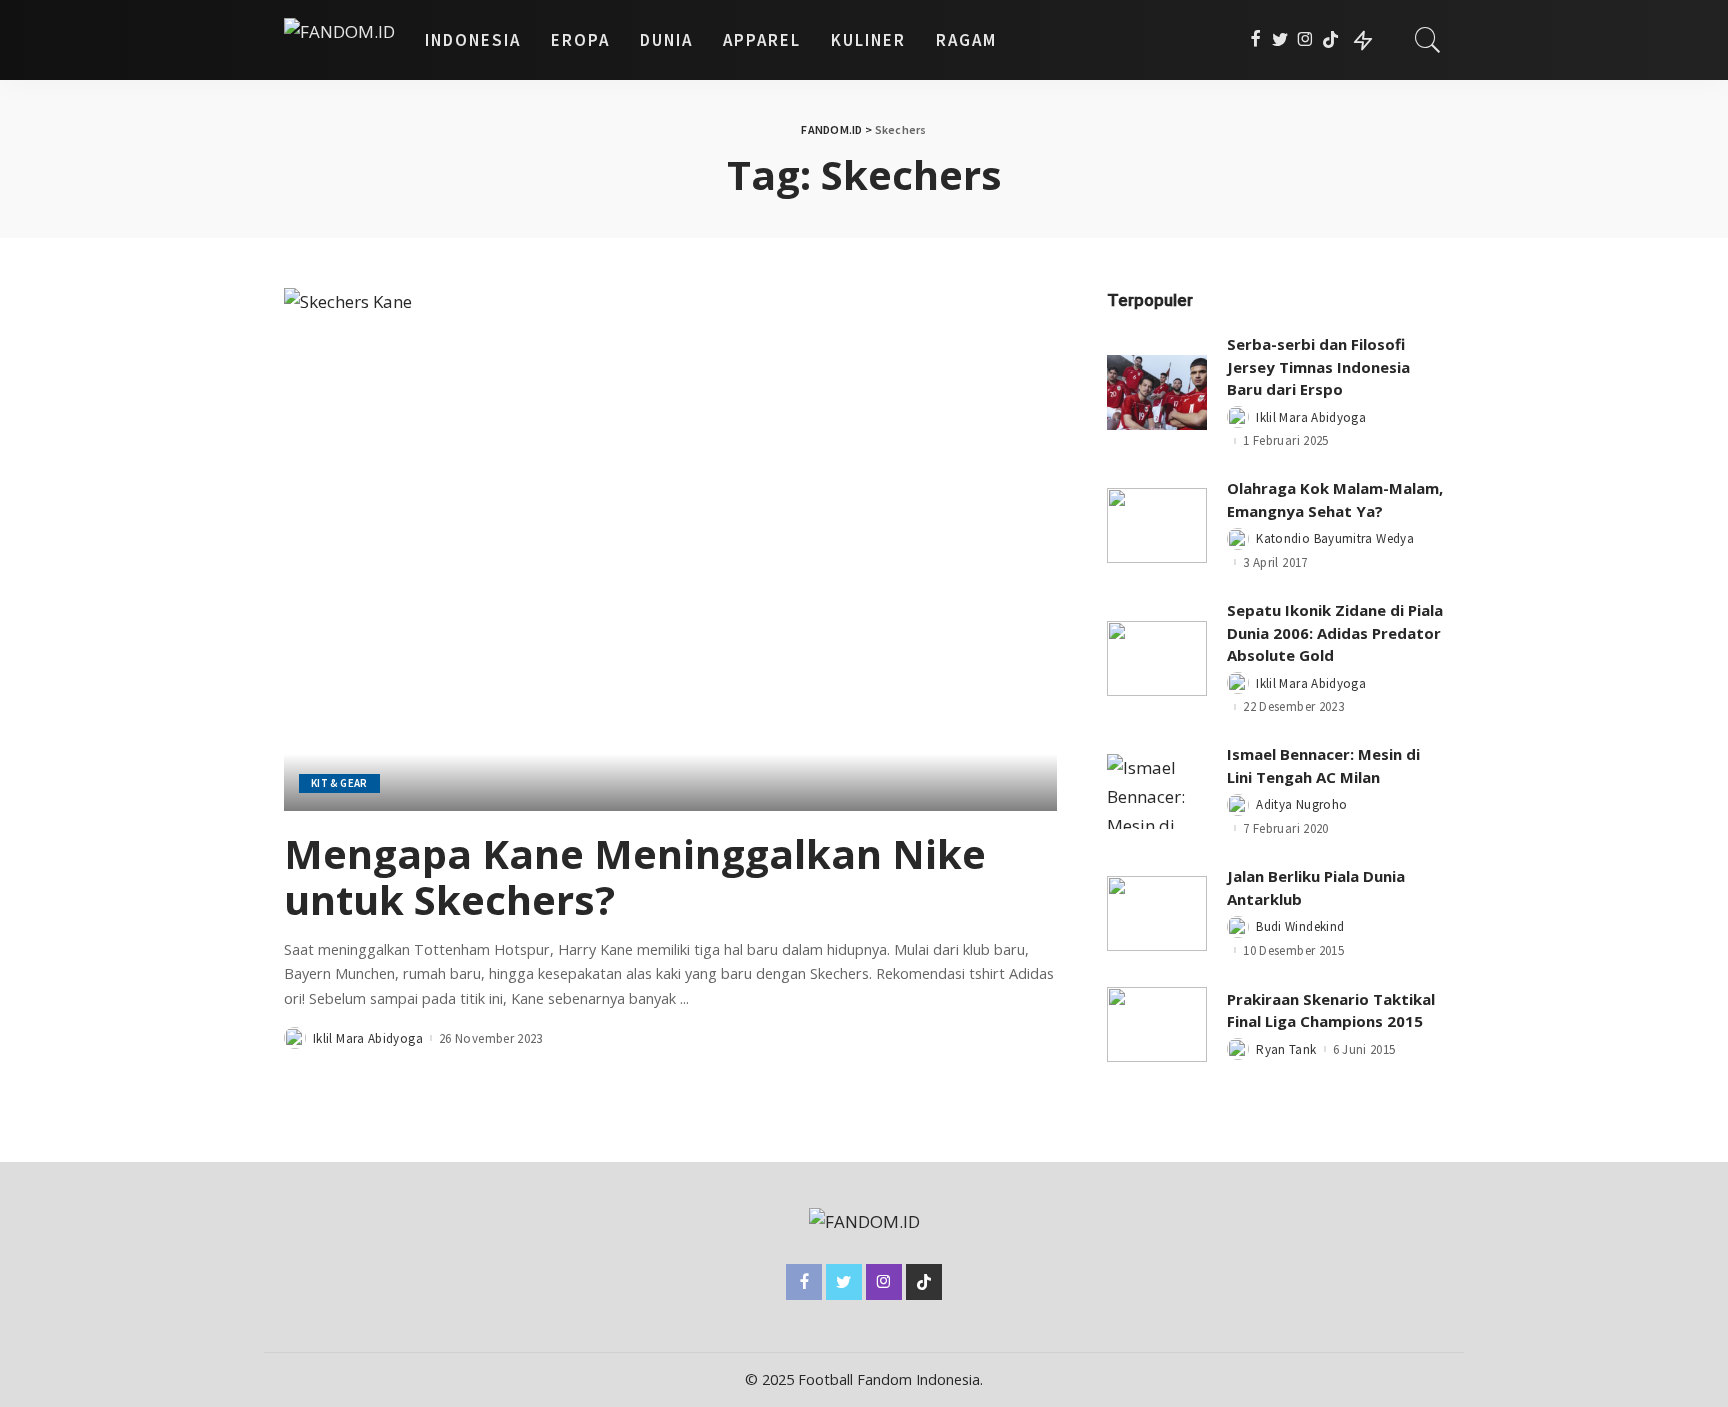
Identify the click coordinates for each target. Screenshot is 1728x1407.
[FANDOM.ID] (339, 40)
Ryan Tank (1286, 1049)
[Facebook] (1255, 40)
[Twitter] (1280, 40)
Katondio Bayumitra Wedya (1335, 538)
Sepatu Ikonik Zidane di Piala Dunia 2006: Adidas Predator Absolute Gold (1335, 632)
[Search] (1428, 40)
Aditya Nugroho (1301, 804)
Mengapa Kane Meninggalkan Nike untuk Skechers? (635, 876)
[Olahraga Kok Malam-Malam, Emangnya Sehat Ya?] (1157, 525)
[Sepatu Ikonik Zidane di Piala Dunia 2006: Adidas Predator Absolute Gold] (1157, 658)
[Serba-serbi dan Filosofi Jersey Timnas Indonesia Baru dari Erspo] (1157, 392)
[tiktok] (1330, 40)
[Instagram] (1305, 40)
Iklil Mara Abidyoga (368, 1038)
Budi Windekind (1300, 926)
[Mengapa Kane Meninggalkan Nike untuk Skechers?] (670, 549)
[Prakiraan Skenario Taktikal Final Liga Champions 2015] (1157, 1024)
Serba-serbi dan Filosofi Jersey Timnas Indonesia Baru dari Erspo (1318, 366)
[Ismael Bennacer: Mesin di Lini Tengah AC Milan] (1157, 791)
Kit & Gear (339, 783)
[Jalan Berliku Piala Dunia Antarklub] (1157, 913)
